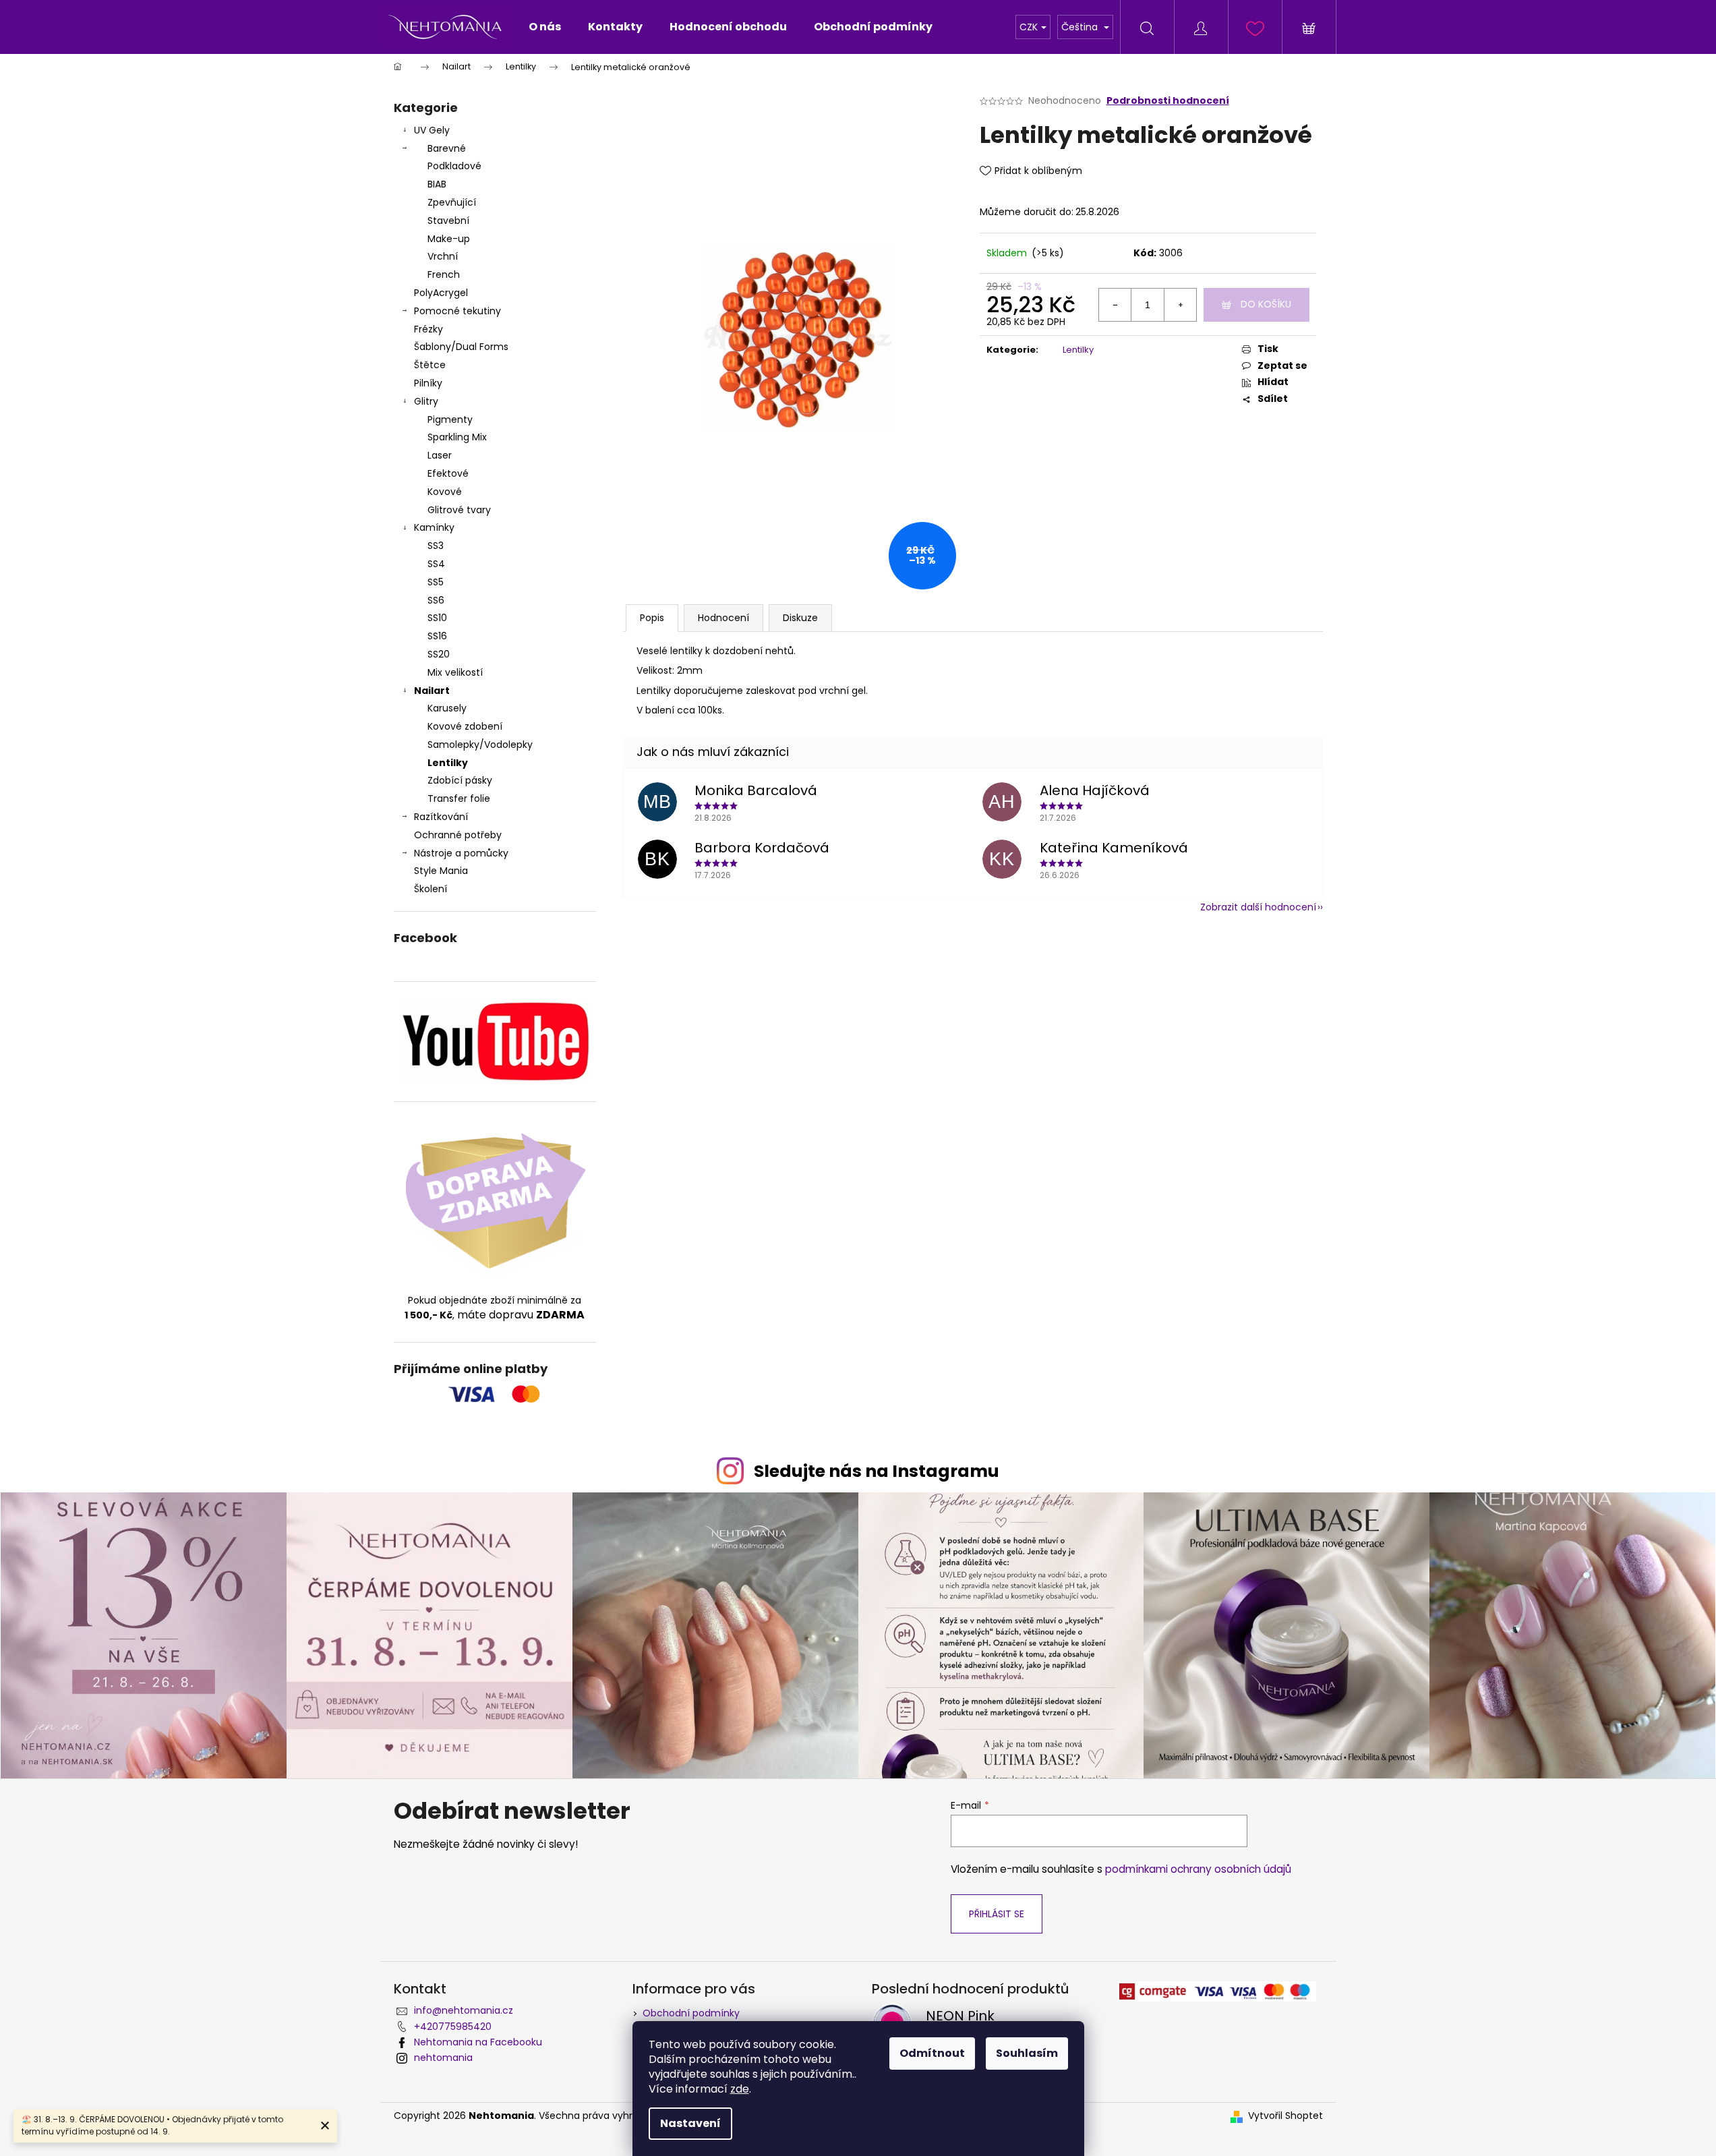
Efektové (448, 473)
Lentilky (448, 763)
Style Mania (441, 871)
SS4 (436, 564)
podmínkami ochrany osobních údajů (1198, 1869)
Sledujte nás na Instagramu (877, 1471)
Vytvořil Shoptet (1285, 2116)
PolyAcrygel (441, 293)
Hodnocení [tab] (723, 618)
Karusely (447, 708)
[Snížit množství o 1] (1115, 305)
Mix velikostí (455, 672)
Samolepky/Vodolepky (480, 745)
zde (740, 2089)
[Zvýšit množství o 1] (1180, 305)
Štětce (430, 365)
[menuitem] (545, 27)
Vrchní (443, 256)
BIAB (437, 184)
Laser (440, 455)
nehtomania (443, 2058)
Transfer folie (459, 798)
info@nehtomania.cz (464, 2010)
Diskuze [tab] (800, 618)
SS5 (436, 582)
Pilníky (430, 383)
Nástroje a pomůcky (461, 853)
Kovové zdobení (465, 726)
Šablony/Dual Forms (461, 347)
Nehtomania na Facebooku (478, 2042)
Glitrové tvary (459, 510)
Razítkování (441, 817)
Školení (431, 889)
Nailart (432, 691)
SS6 (436, 600)
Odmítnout (932, 2053)
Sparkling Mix (457, 437)
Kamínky (434, 527)
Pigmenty (450, 419)
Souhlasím (1027, 2053)
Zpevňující (452, 202)
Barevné (447, 148)
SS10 (437, 618)
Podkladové (454, 166)
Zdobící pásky (460, 780)
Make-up (449, 239)
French (444, 274)
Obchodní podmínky (691, 2013)
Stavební (448, 221)
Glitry (426, 401)
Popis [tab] (652, 618)
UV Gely (432, 130)
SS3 (436, 546)
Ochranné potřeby (458, 835)
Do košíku (1266, 304)
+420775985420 (453, 2027)
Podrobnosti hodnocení (1168, 101)
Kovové (445, 492)
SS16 (437, 636)
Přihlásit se (997, 1914)
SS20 (439, 654)
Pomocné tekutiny (457, 311)
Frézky (428, 329)
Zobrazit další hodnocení (1258, 907)
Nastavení (690, 2123)
